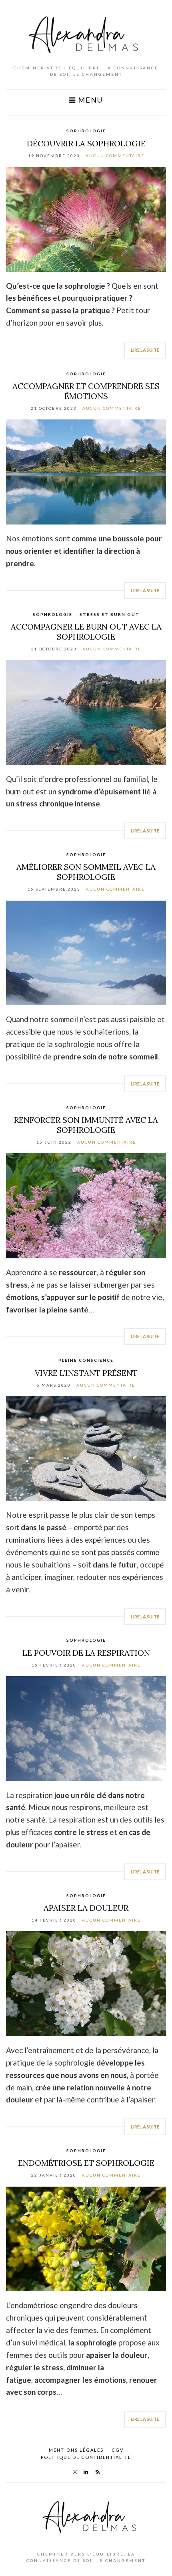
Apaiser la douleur (86, 1908)
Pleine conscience (86, 1360)
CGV (118, 2450)
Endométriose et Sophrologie (86, 2163)
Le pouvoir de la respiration (86, 1653)
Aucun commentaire (115, 156)
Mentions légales (76, 2450)
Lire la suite (145, 350)
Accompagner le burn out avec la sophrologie (86, 632)
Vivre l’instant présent (86, 1373)
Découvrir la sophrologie (86, 143)
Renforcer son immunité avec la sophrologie (86, 1125)
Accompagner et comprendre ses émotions (86, 391)
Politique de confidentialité (86, 2457)
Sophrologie (86, 131)
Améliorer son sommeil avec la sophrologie (86, 872)
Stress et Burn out (110, 614)
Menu (89, 100)
